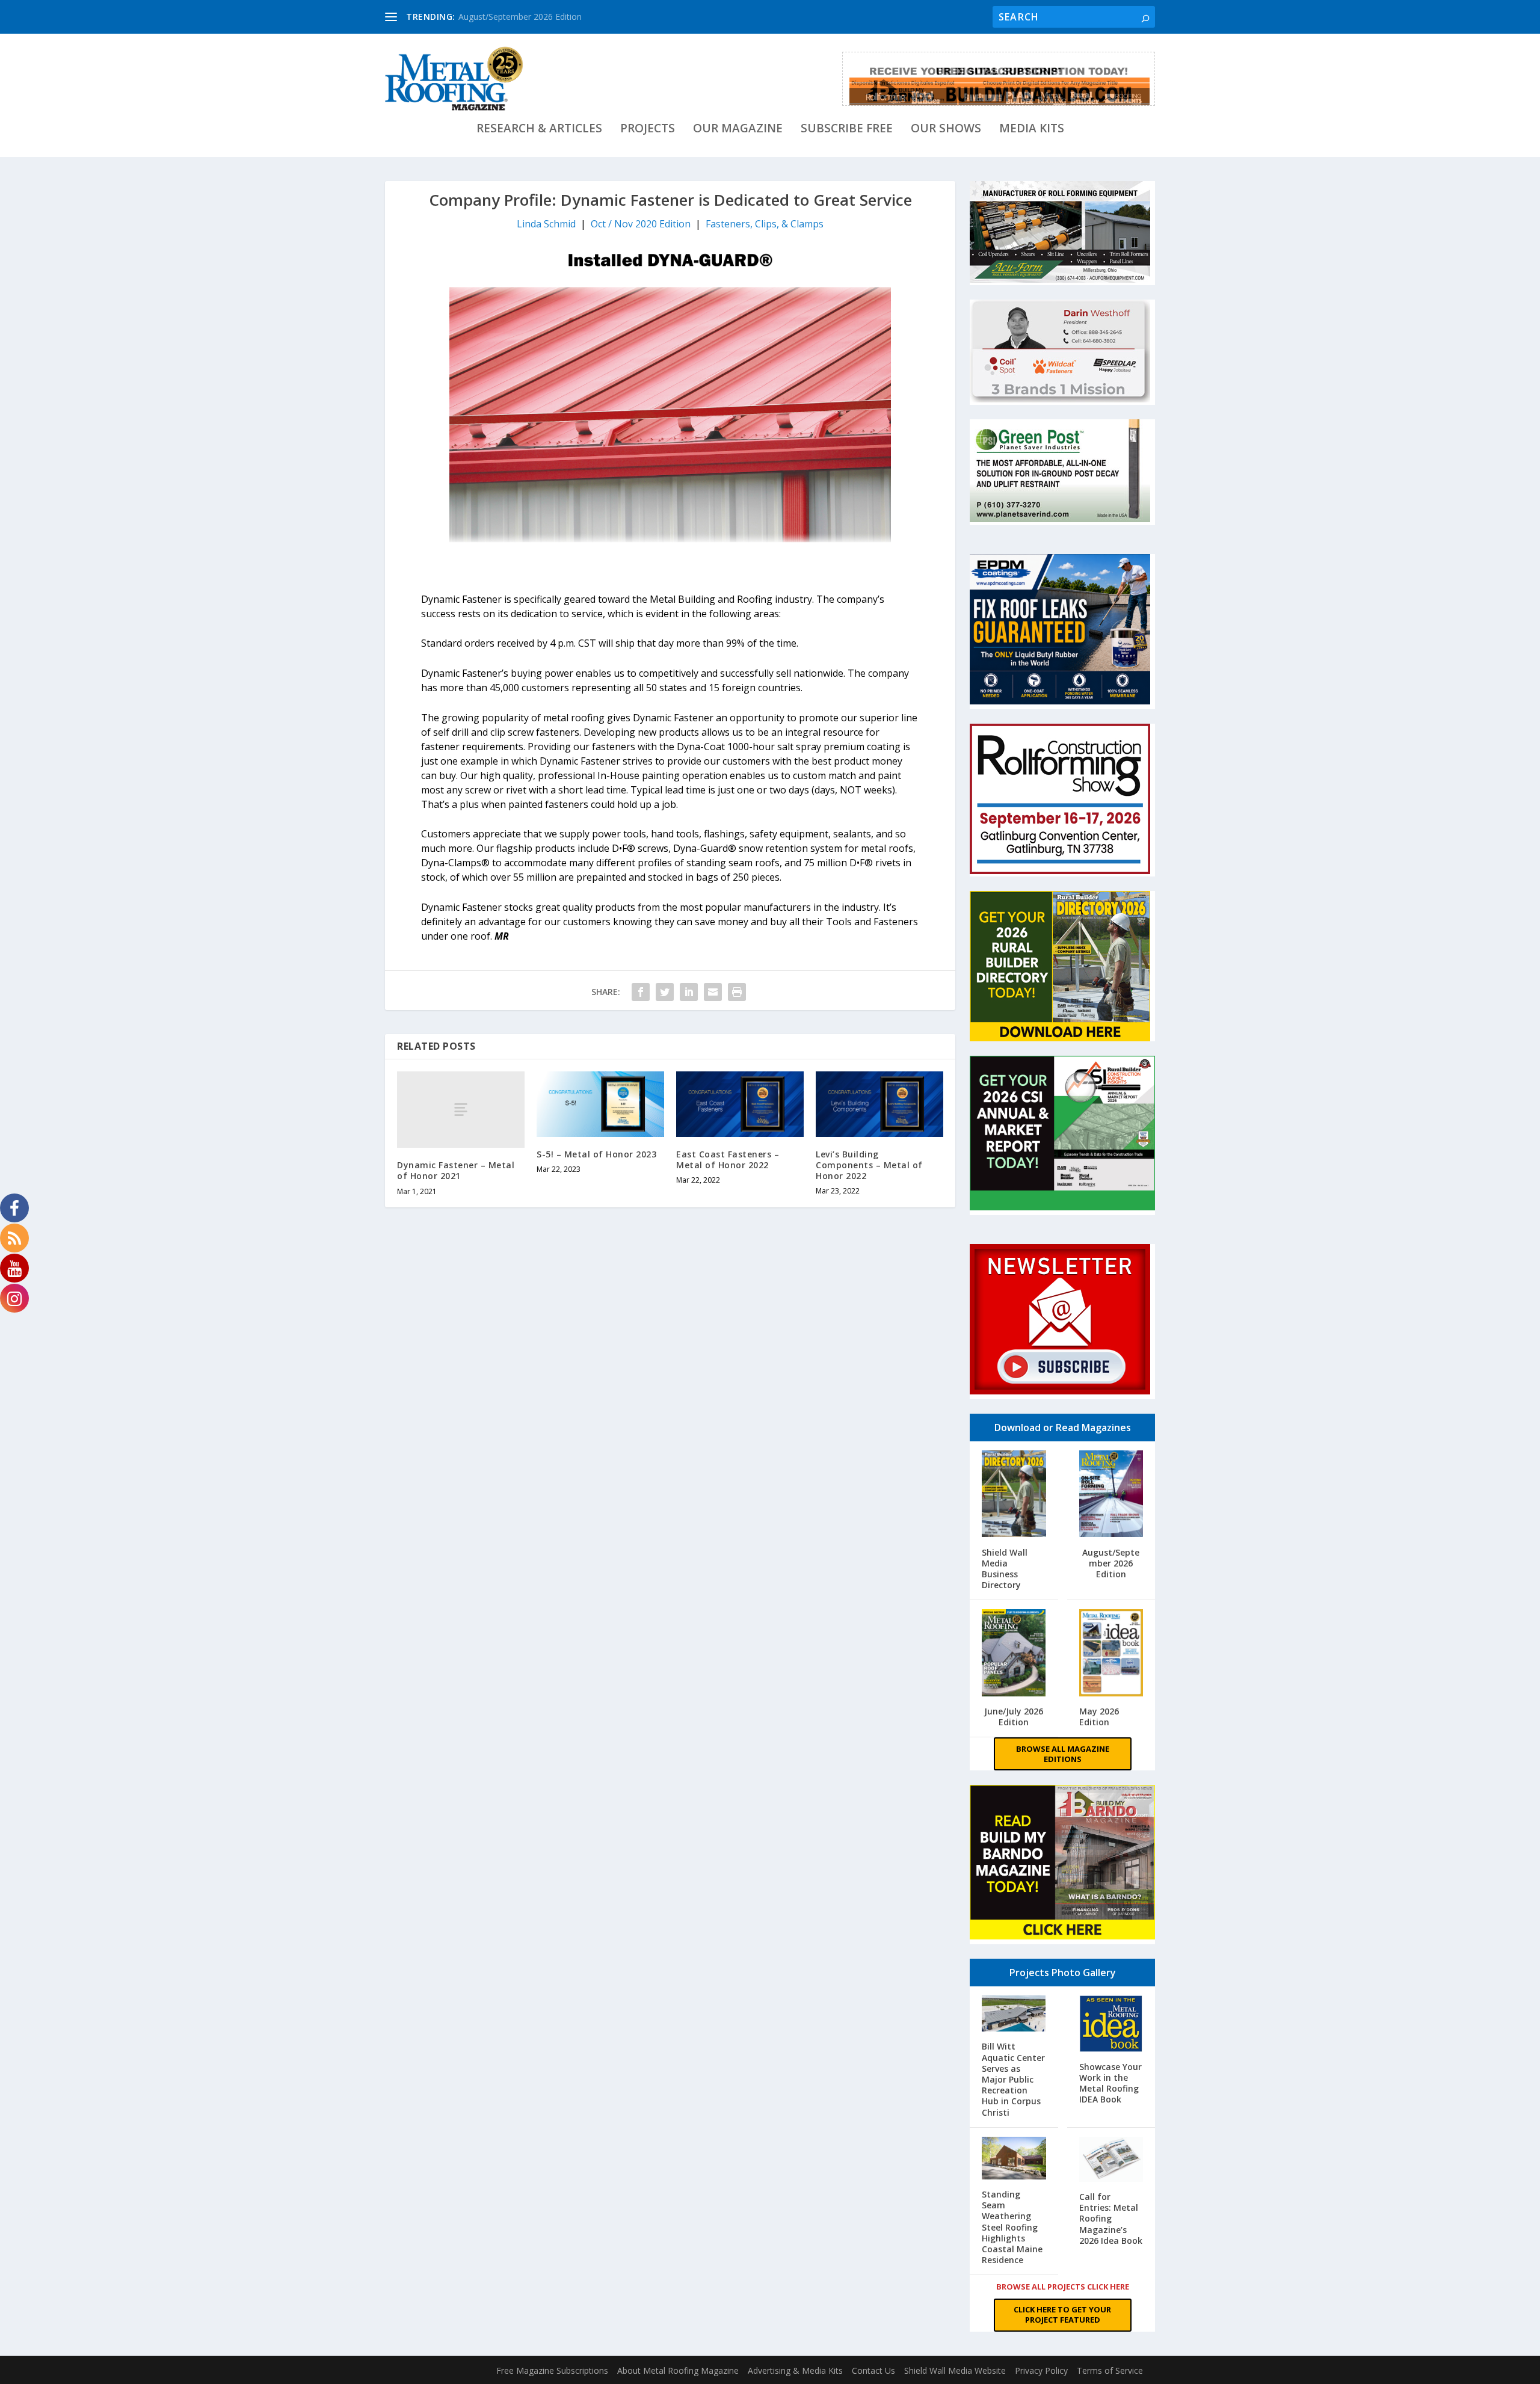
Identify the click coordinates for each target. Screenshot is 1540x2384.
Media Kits (1032, 130)
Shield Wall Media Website (955, 2370)
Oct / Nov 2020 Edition (641, 224)
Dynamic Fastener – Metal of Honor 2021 (456, 1170)
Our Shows (946, 130)
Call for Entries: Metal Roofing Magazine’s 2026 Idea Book (1111, 2219)
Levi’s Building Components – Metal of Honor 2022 (869, 1165)
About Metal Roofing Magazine (678, 2370)
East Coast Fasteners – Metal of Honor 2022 (728, 1160)
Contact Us (873, 2370)
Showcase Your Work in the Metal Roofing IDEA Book (1110, 2083)
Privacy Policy (1041, 2370)
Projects (648, 130)
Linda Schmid (546, 224)
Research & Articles (539, 130)
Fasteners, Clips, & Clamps (765, 224)
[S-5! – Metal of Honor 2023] (600, 1104)
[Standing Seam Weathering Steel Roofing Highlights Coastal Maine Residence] (1014, 2159)
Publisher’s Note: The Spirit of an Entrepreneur (548, 17)
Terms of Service (1110, 2370)
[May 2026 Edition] (1111, 1654)
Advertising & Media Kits (795, 2370)
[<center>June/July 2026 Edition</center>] (1014, 1654)
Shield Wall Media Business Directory (1005, 1569)
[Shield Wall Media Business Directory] (1014, 1495)
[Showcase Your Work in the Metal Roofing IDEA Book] (1111, 2025)
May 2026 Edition (1099, 1717)
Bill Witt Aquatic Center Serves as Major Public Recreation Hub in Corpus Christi (1013, 2079)
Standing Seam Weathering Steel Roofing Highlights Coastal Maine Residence (1012, 2227)
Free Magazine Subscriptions (552, 2370)
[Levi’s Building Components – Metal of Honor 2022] (879, 1104)
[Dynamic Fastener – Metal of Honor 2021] (461, 1110)
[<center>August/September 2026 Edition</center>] (1111, 1495)
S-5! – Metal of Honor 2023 (596, 1154)
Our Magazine (738, 130)
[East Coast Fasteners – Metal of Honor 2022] (740, 1104)
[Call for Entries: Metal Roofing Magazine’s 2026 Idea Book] (1111, 2161)
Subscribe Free (847, 130)
